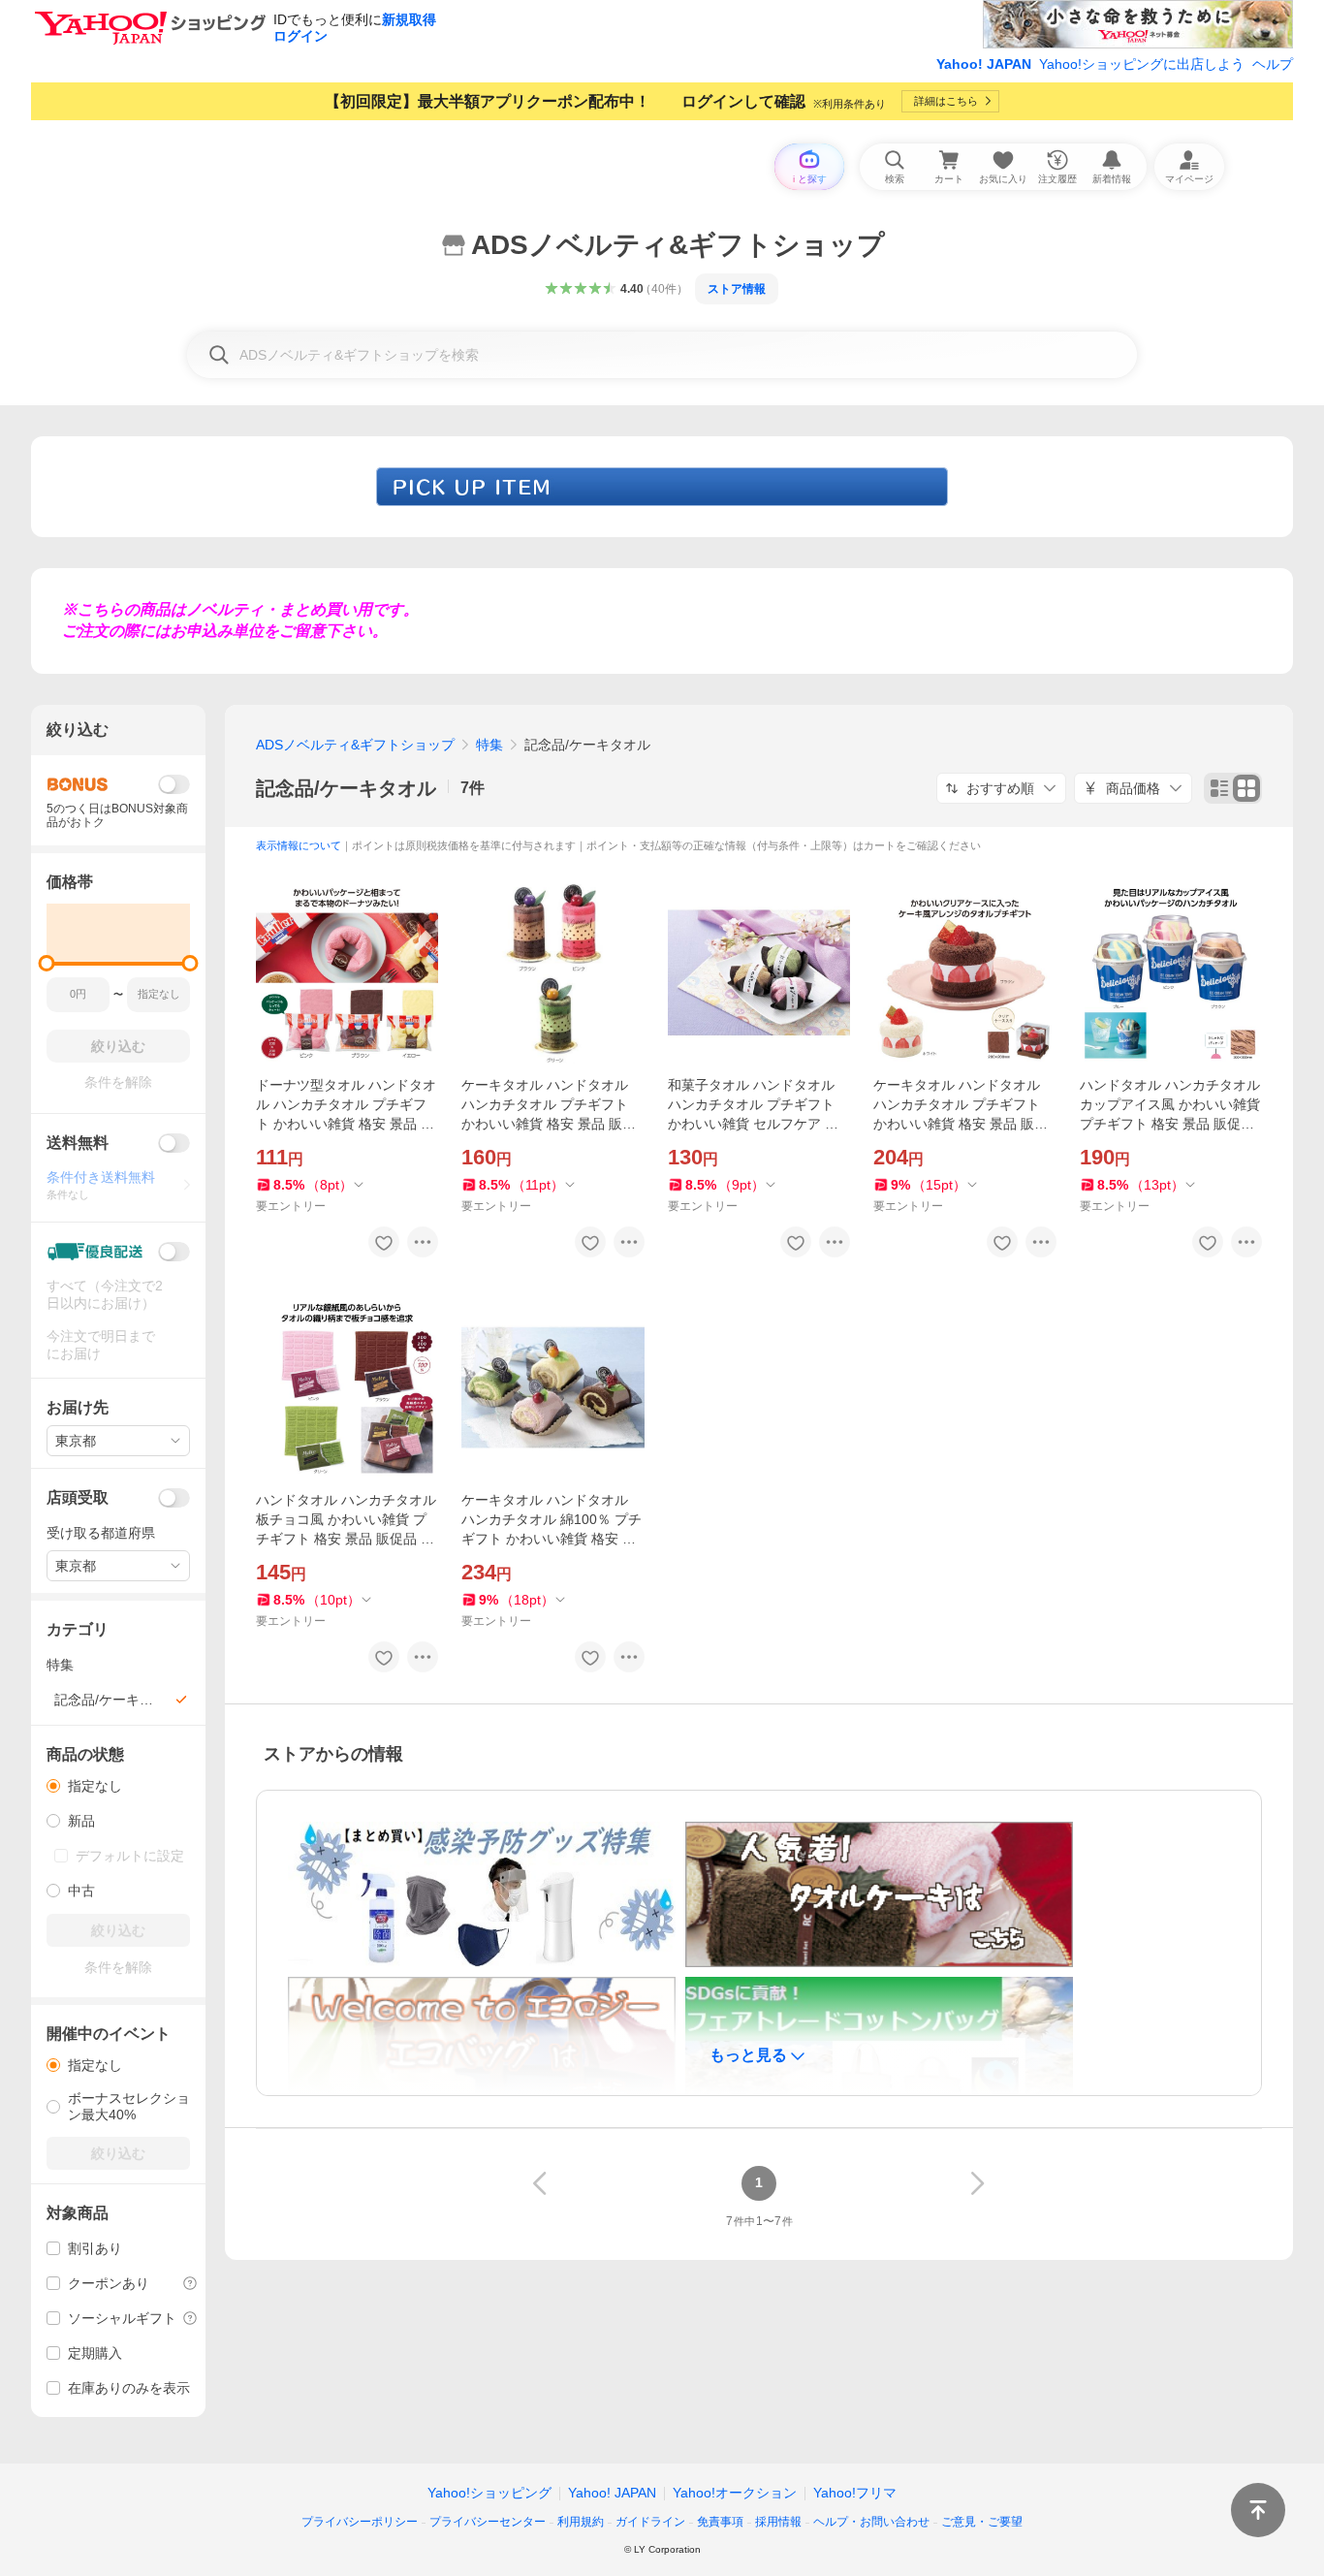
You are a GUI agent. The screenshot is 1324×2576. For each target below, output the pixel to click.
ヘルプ (1273, 64)
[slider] (47, 963)
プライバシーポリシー (360, 2522)
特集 (489, 745)
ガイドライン (650, 2522)
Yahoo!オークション (735, 2493)
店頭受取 (78, 1497)
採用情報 (778, 2522)
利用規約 (581, 2522)
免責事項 (720, 2522)
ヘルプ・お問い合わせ (871, 2522)
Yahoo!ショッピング (489, 2493)
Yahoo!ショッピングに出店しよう (1142, 64)
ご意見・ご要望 (982, 2522)
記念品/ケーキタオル (346, 788)
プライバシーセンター (488, 2522)
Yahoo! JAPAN (984, 64)
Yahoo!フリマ (855, 2493)
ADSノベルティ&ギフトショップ (355, 745)
